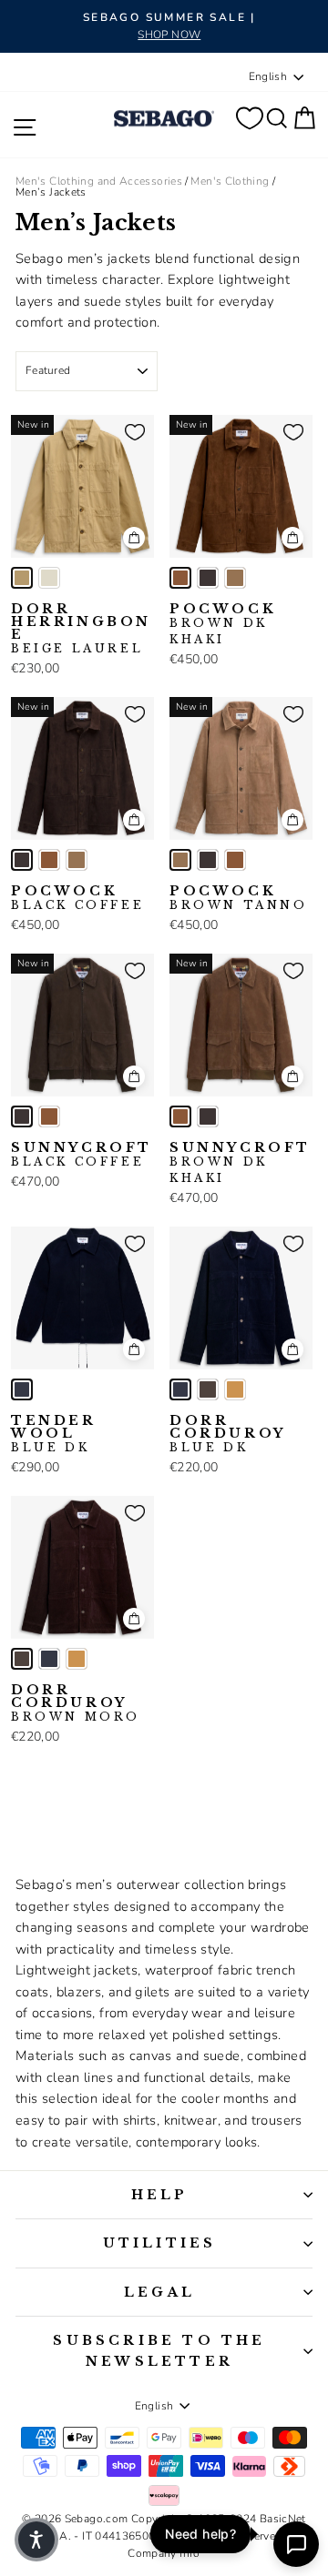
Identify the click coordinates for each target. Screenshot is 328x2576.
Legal (159, 2292)
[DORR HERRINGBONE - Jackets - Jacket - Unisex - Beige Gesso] (49, 578)
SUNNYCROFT (82, 1155)
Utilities (160, 2243)
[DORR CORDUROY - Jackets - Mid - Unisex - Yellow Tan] (235, 1389)
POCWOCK (223, 624)
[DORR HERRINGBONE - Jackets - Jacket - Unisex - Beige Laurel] (22, 578)
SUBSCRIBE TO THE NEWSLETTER (159, 2350)
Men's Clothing (230, 181)
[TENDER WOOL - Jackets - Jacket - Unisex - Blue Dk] (22, 1389)
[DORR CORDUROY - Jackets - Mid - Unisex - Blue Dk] (180, 1389)
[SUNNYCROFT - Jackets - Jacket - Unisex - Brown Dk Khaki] (49, 1116)
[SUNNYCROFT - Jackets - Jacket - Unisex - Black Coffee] (22, 1116)
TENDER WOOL (53, 1434)
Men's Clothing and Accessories (99, 181)
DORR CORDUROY (228, 1434)
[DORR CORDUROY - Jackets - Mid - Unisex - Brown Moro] (208, 1389)
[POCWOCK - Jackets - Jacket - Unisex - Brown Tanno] (235, 578)
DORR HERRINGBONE (81, 629)
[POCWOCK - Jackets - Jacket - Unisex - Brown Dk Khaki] (180, 578)
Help (160, 2195)
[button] (36, 2540)
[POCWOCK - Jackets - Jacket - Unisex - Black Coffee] (208, 578)
